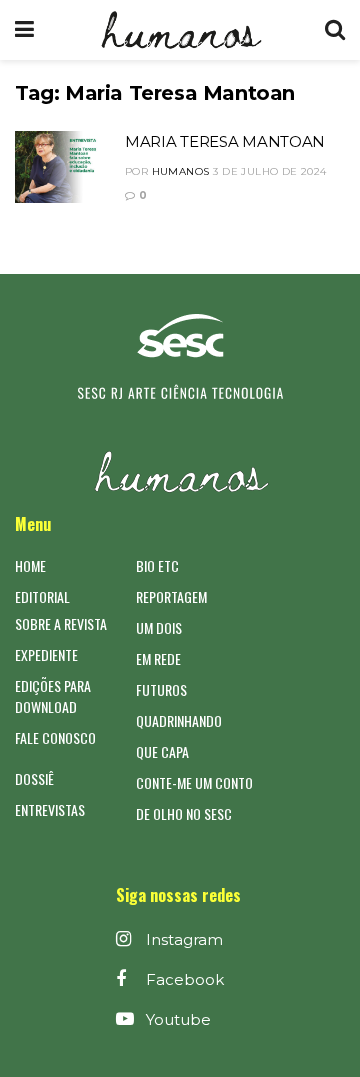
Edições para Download (53, 696)
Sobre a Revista (61, 623)
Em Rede (158, 658)
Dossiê (34, 778)
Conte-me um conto (194, 782)
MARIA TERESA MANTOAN (225, 141)
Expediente (46, 654)
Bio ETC (157, 565)
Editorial (42, 596)
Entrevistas (50, 809)
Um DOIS (159, 627)
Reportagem (171, 596)
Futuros (161, 689)
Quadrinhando (179, 720)
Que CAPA (162, 751)
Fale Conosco (55, 737)
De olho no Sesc (184, 813)
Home (30, 565)
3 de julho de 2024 (269, 171)
